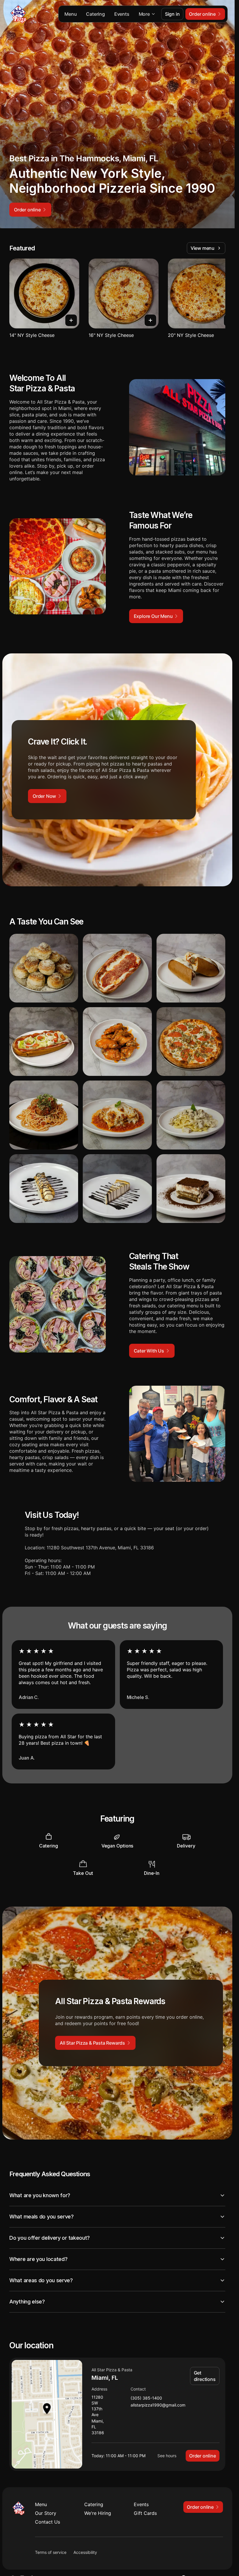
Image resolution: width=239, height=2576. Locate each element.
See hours (167, 2456)
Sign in (172, 14)
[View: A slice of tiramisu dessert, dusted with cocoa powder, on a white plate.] (191, 1189)
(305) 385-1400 (146, 2398)
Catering (95, 14)
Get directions (205, 2376)
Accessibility (85, 2552)
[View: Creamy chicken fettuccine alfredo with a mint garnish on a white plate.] (191, 1115)
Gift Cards (145, 2513)
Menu (71, 14)
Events (122, 14)
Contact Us (48, 2522)
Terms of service (51, 2552)
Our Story (46, 2513)
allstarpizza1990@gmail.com (158, 2405)
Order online (203, 2456)
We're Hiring (98, 2513)
